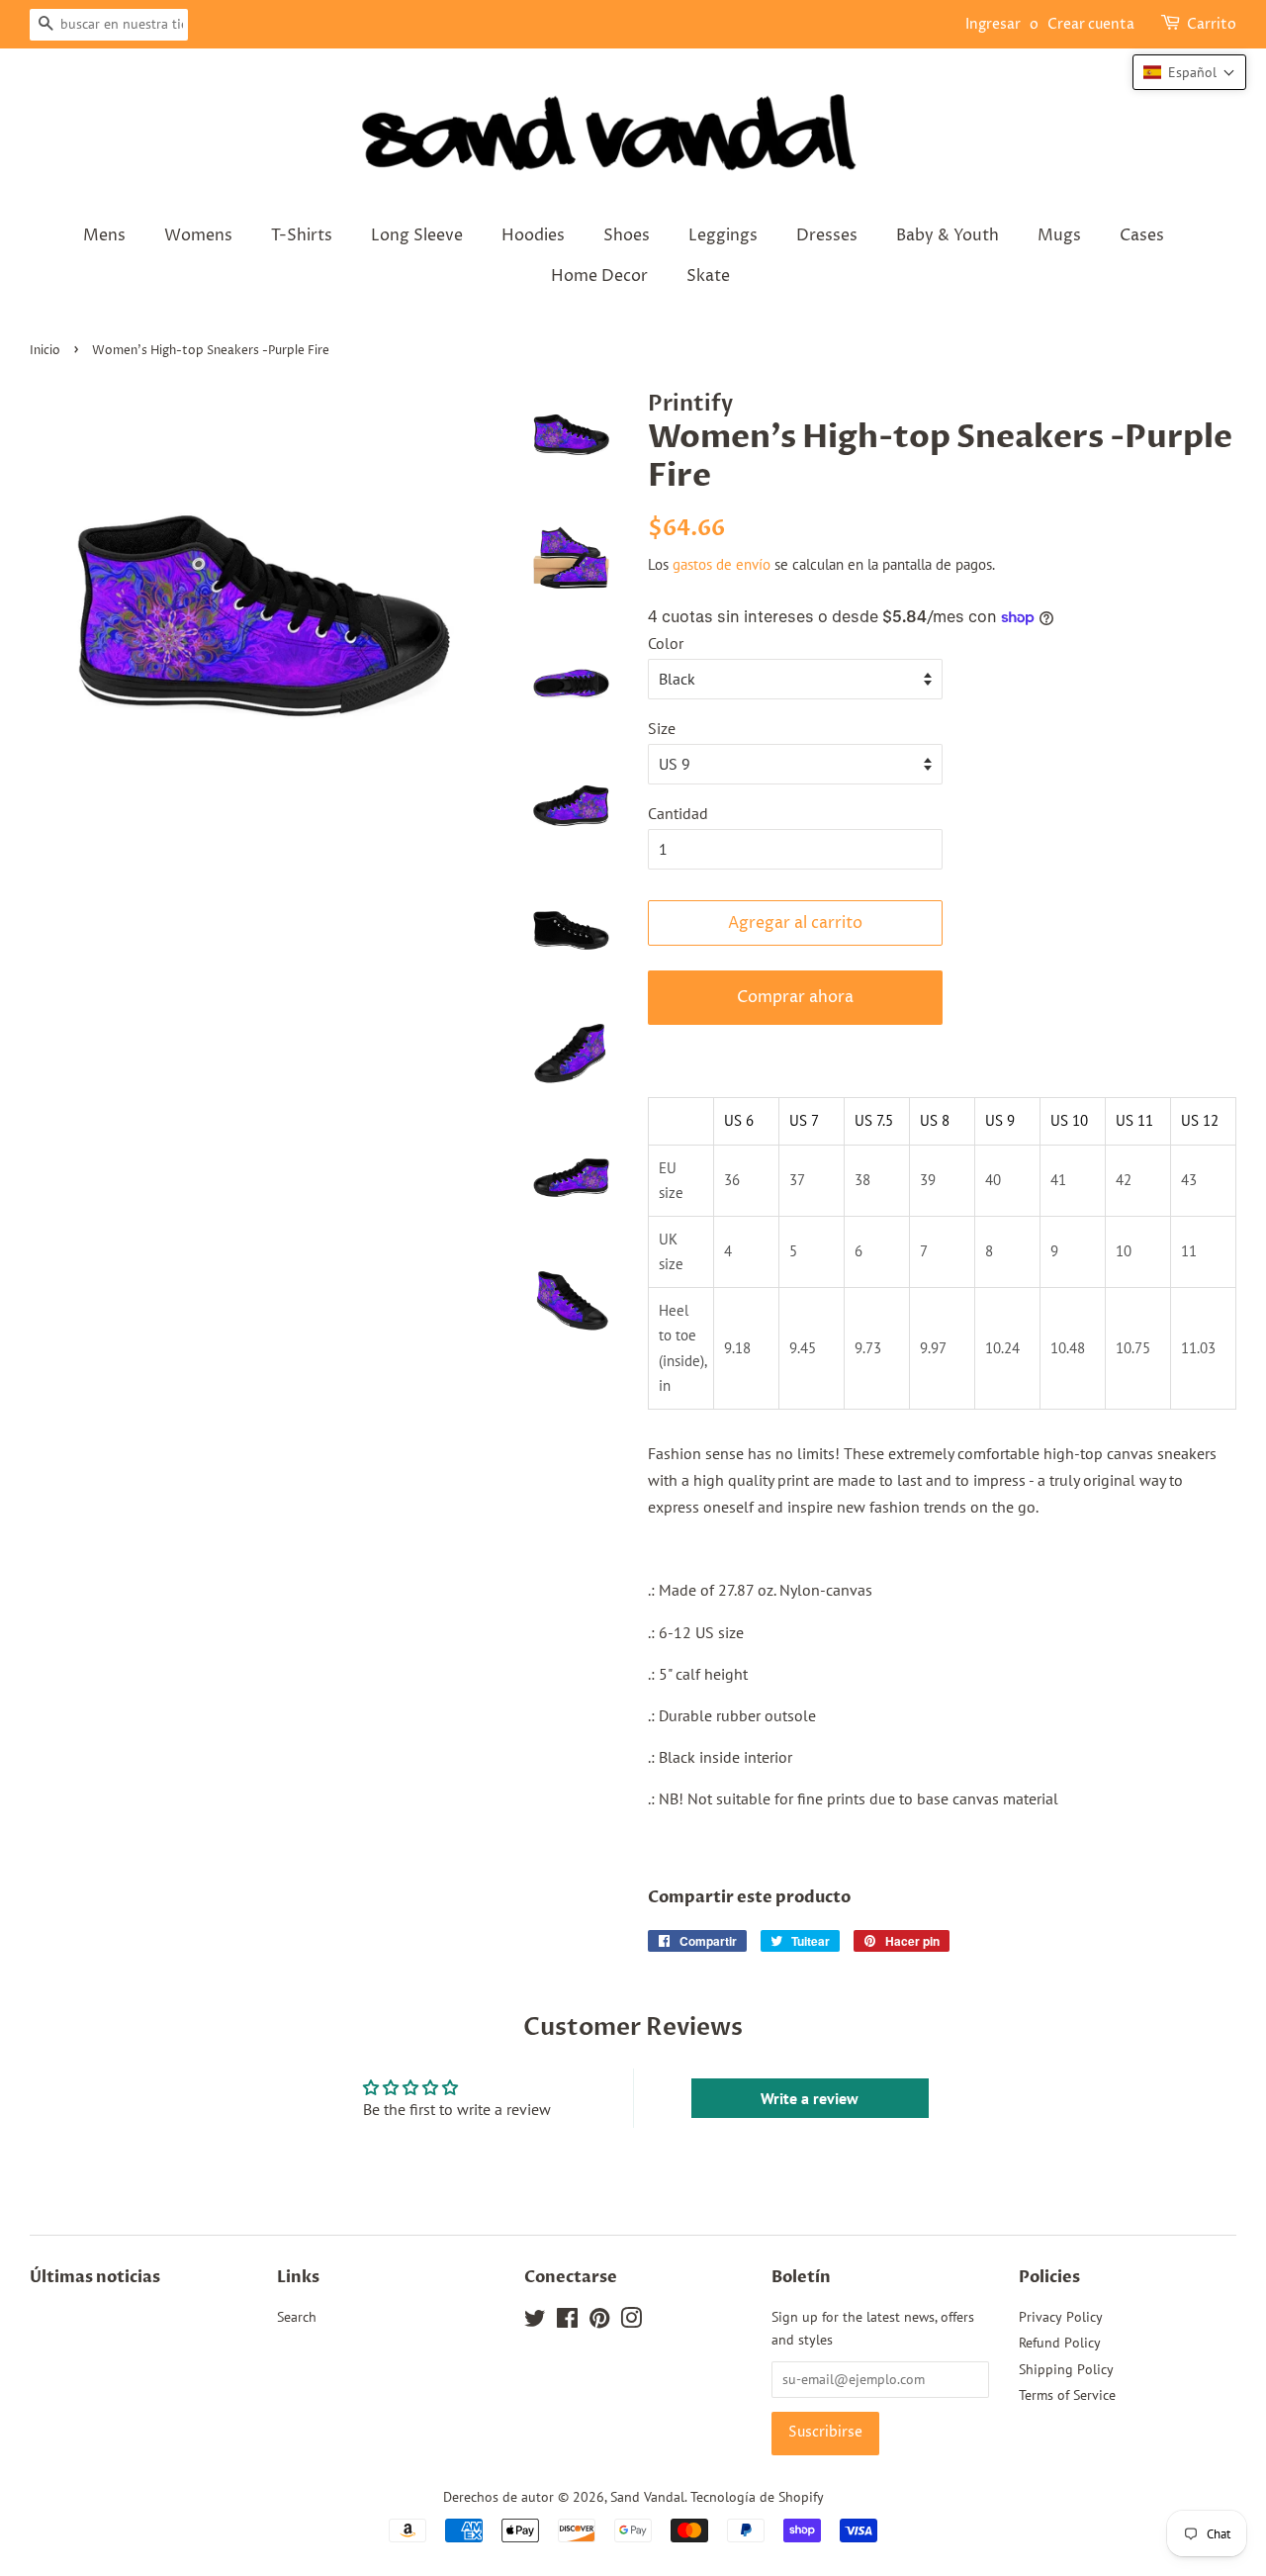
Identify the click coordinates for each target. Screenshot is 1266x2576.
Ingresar (993, 24)
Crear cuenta (1091, 24)
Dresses (827, 235)
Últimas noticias (95, 2277)
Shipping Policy (1066, 2369)
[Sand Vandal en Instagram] (631, 2322)
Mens (104, 235)
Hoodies (533, 235)
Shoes (627, 235)
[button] (1189, 72)
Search (297, 2317)
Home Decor (599, 276)
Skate (708, 276)
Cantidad (678, 813)
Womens (198, 235)
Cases (1142, 235)
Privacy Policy (1061, 2317)
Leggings (723, 235)
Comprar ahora (795, 997)
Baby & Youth (948, 235)
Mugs (1059, 235)
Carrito (1212, 24)
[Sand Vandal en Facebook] (567, 2322)
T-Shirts (302, 235)
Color (666, 643)
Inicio (45, 351)
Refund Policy (1060, 2343)
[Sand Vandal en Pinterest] (599, 2322)
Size (662, 728)
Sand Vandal (647, 2497)
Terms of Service (1067, 2395)
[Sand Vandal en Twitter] (535, 2322)
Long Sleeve (417, 235)
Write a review (810, 2098)
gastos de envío (722, 564)
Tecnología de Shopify (757, 2497)
